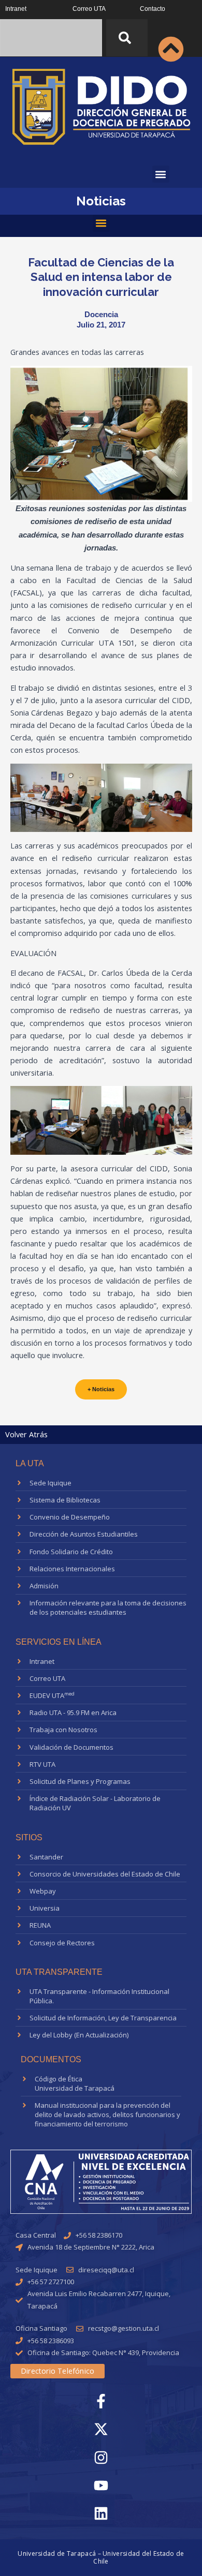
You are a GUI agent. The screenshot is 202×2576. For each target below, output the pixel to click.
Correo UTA (89, 9)
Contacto (153, 9)
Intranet (16, 9)
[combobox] (51, 38)
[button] (161, 174)
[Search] (127, 38)
